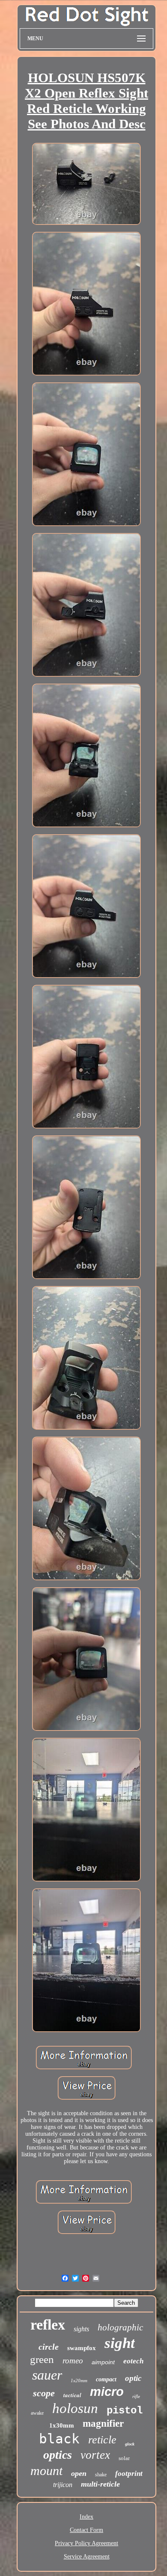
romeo (73, 2361)
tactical (72, 2395)
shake (101, 2475)
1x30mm (62, 2425)
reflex (48, 2325)
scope (44, 2393)
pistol (125, 2411)
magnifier (103, 2423)
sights (81, 2329)
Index (86, 2517)
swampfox (82, 2348)
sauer (47, 2375)
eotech (133, 2361)
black (59, 2439)
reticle (102, 2440)
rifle (136, 2396)
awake (37, 2413)
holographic (120, 2327)
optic (133, 2378)
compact (106, 2379)
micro (107, 2392)
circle (49, 2347)
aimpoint (103, 2362)
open (79, 2473)
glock (130, 2444)
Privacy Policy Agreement (86, 2543)
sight (120, 2343)
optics (58, 2455)
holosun (75, 2408)
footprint (129, 2474)
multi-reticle (100, 2484)
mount (46, 2471)
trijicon (63, 2485)
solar (124, 2458)
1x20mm (79, 2380)
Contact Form (86, 2530)
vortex (95, 2455)
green (42, 2359)
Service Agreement (87, 2557)
